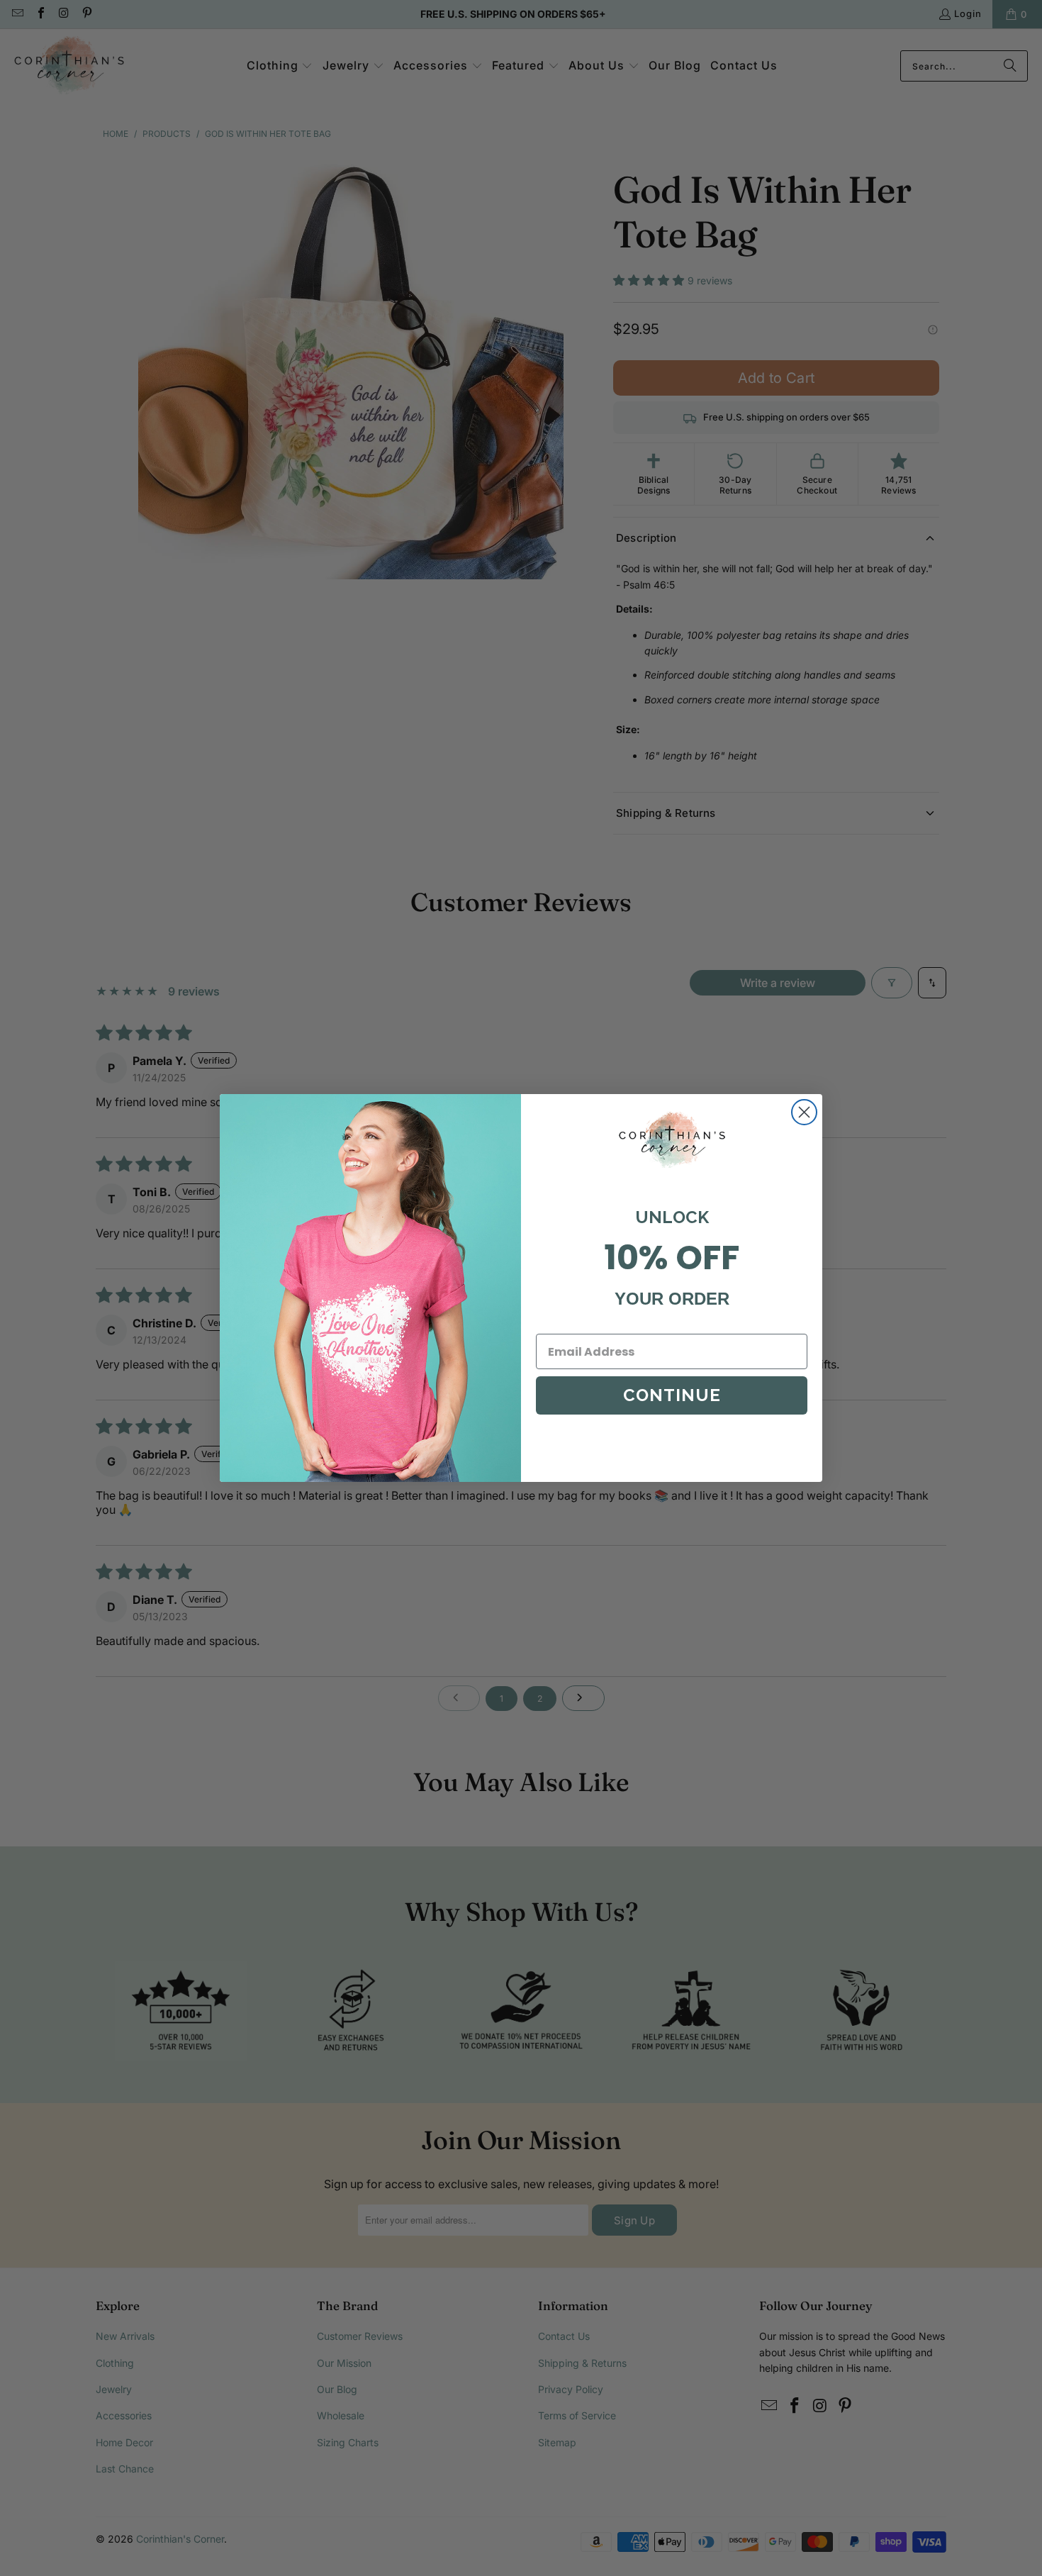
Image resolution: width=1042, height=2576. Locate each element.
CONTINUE (672, 1395)
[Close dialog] (804, 1112)
